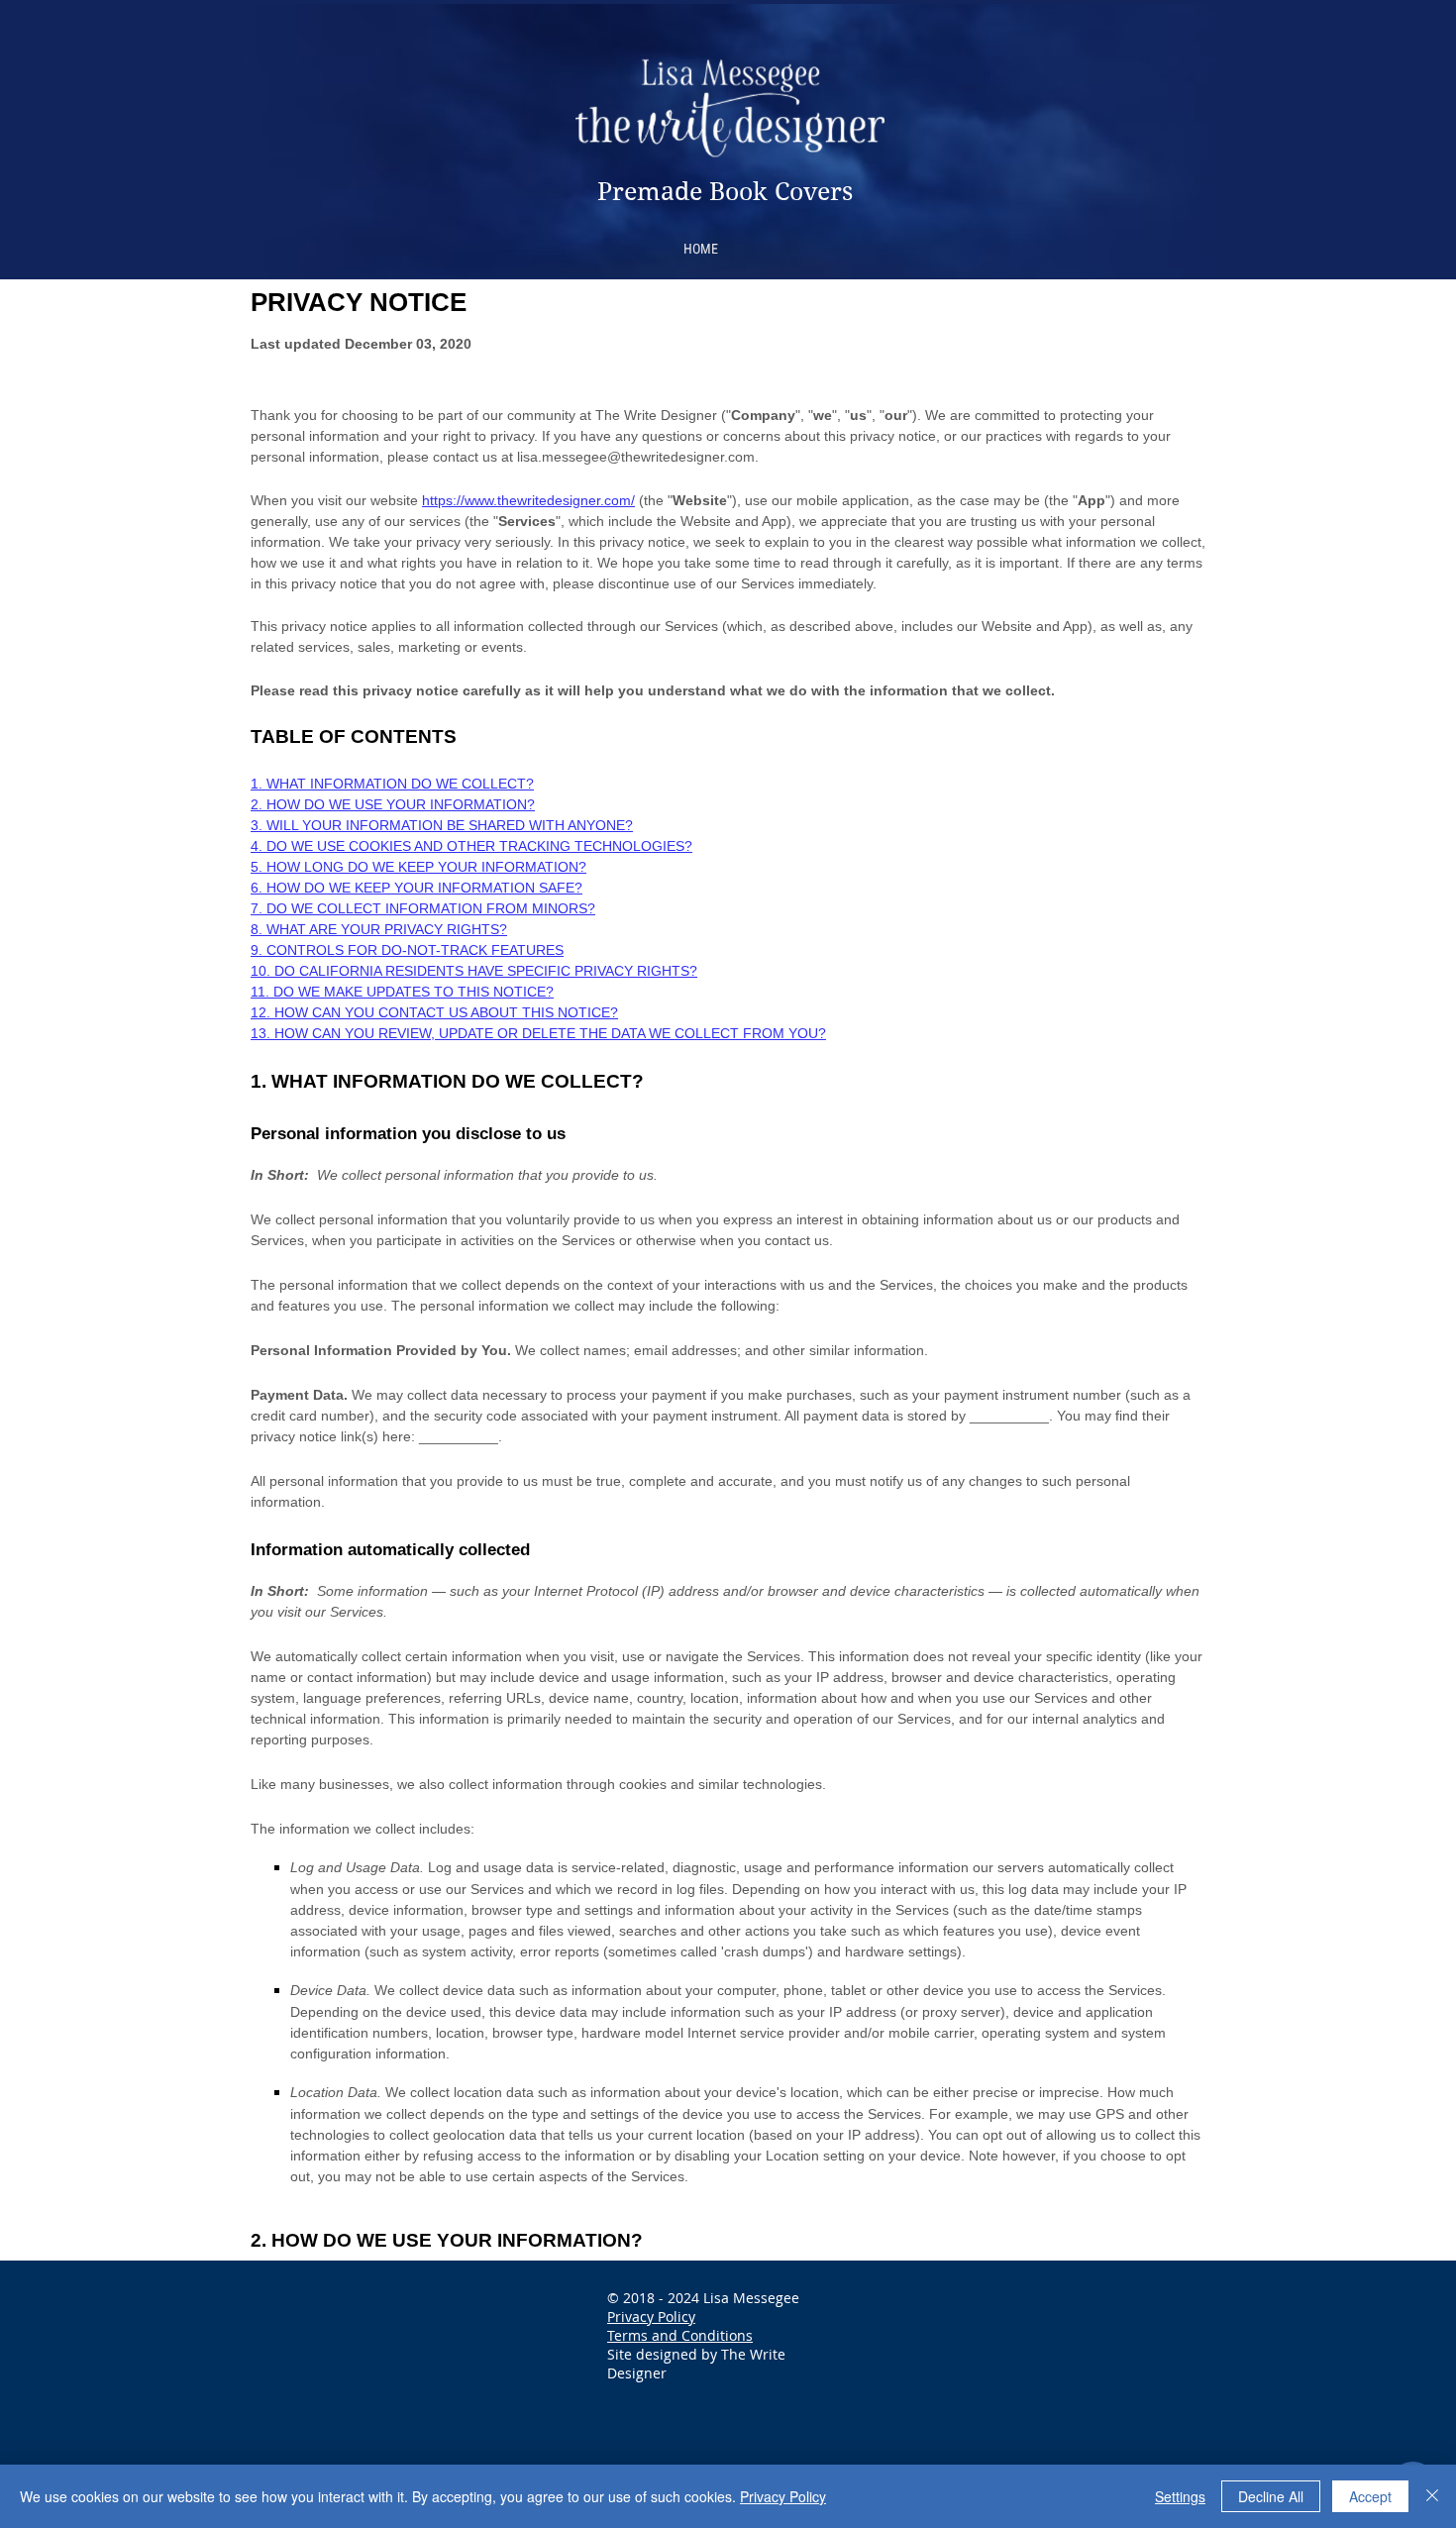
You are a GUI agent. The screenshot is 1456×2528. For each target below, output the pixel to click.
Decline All (1271, 2496)
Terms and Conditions (680, 2335)
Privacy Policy (651, 2317)
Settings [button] (1180, 2496)
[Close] (1432, 2496)
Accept (1370, 2496)
